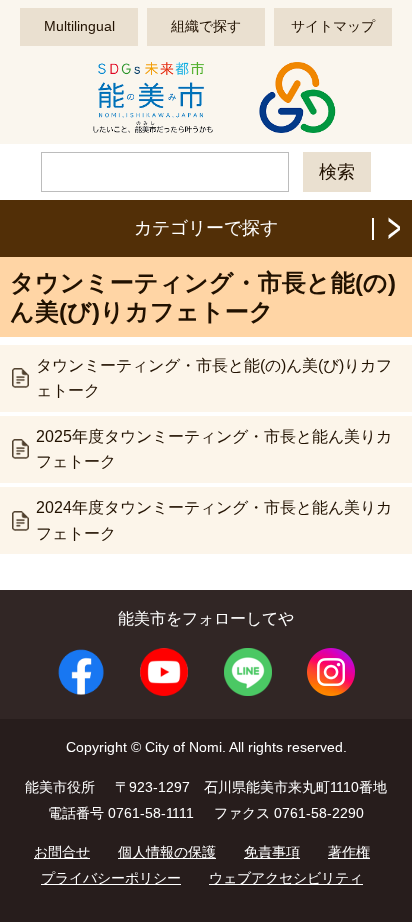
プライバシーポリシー (111, 878)
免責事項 (272, 852)
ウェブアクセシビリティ (286, 878)
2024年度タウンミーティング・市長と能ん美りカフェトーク (214, 520)
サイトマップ (333, 26)
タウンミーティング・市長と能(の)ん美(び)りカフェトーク (214, 378)
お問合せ (62, 852)
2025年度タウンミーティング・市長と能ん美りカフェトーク (214, 449)
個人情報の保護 (167, 852)
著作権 (349, 852)
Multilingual (79, 26)
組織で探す (206, 26)
